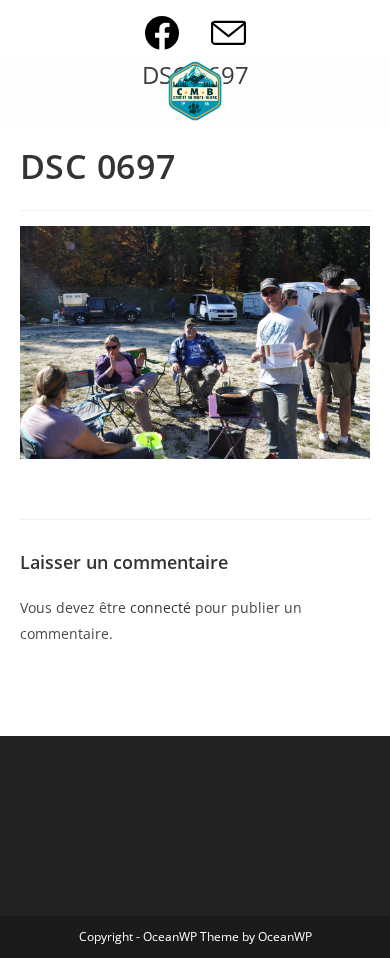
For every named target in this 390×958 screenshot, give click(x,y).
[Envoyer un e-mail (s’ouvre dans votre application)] (228, 32)
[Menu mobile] (26, 91)
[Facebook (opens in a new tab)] (177, 32)
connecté (160, 607)
